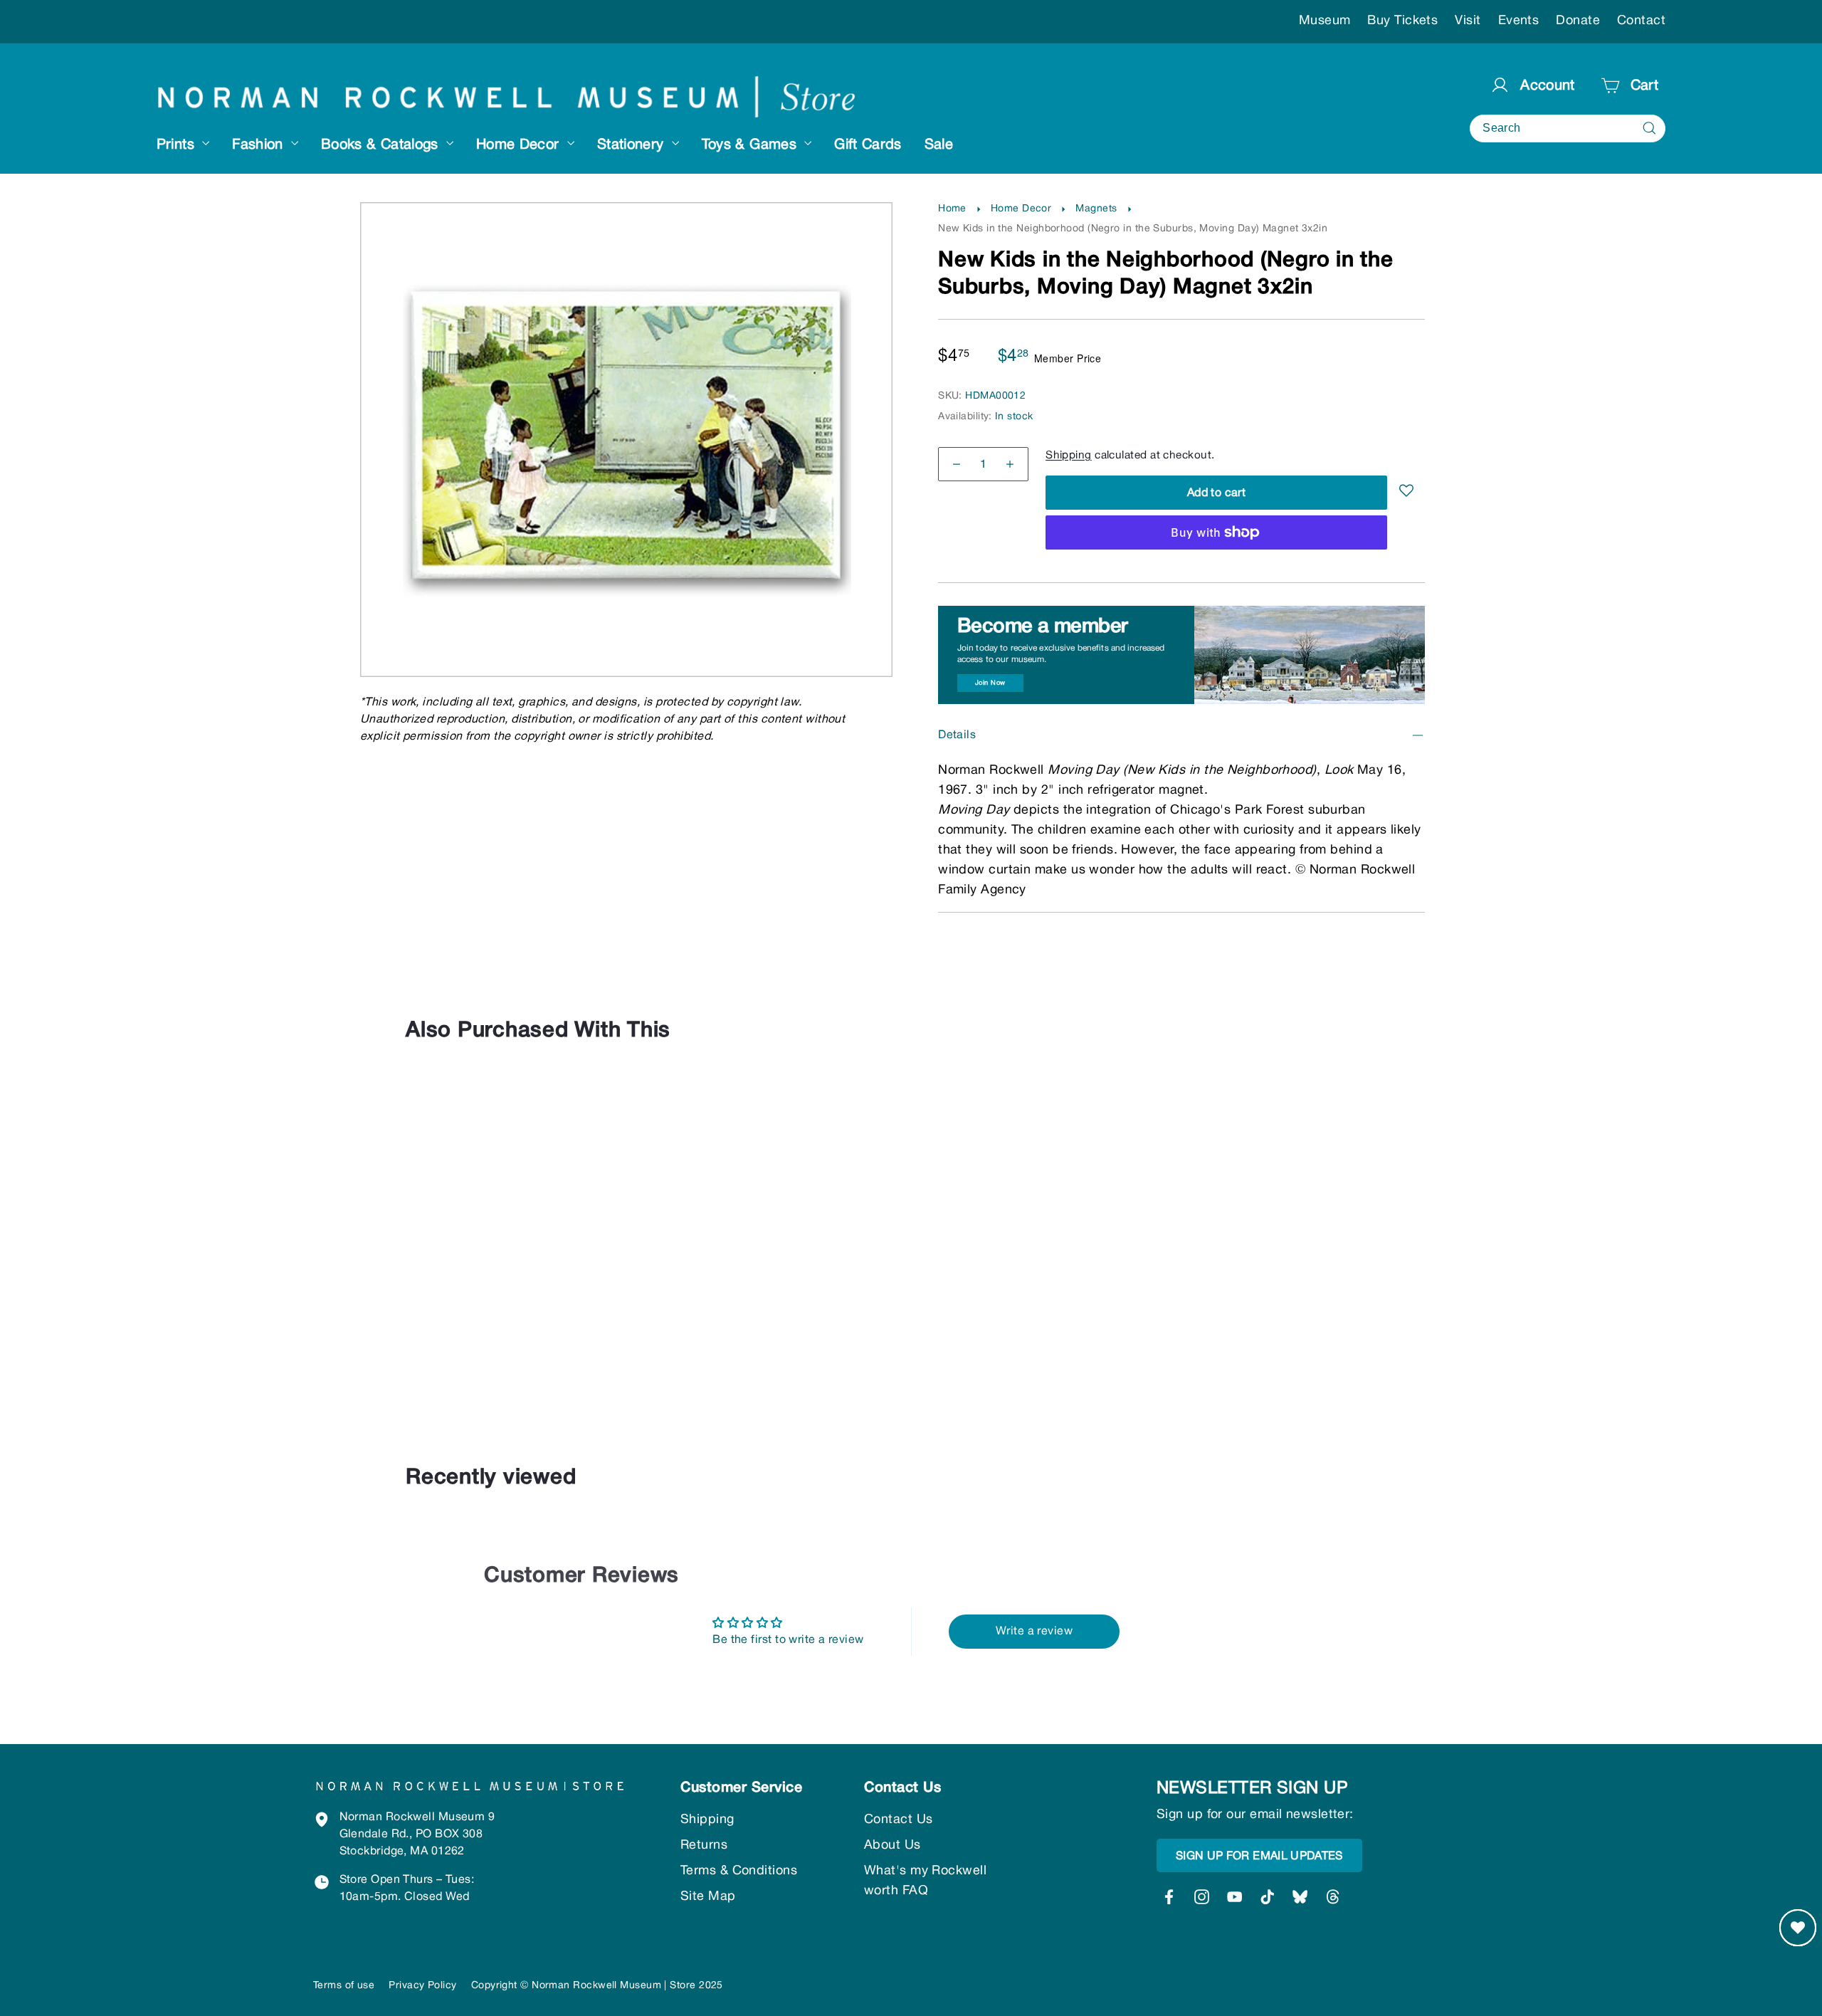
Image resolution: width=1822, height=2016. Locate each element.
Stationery (633, 145)
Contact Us (899, 1820)
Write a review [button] (1034, 1632)
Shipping (1069, 456)
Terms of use (344, 1986)
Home (952, 209)
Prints (178, 145)
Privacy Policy (422, 1986)
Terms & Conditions (739, 1871)
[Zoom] (627, 232)
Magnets (1096, 209)
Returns (704, 1846)
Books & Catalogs (382, 145)
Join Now (990, 683)
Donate (1578, 21)
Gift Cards (868, 145)
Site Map (708, 1897)
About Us (892, 1846)
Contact (1641, 21)
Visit (1468, 21)
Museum (1325, 21)
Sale (939, 145)
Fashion (260, 145)
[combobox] (1568, 128)
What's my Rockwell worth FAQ (925, 1881)
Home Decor (520, 145)
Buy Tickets (1402, 21)
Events (1519, 21)
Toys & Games (752, 145)
